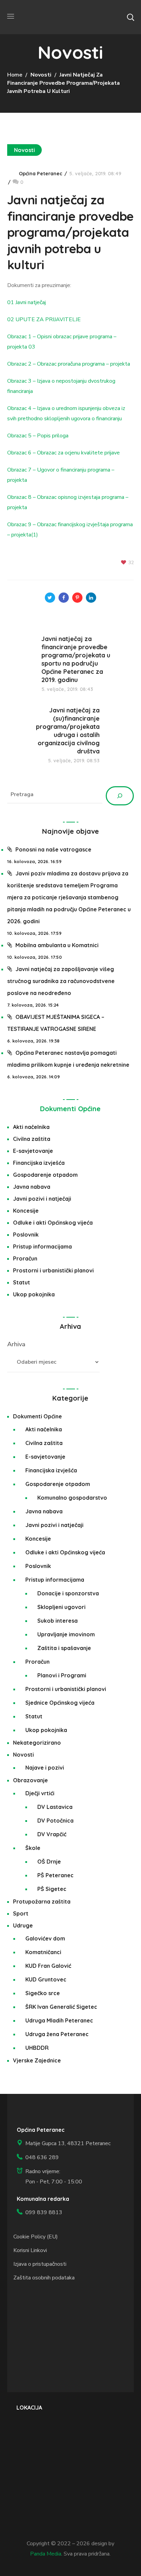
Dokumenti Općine (70, 1109)
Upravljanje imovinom (66, 1634)
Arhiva (16, 1344)
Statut (22, 1282)
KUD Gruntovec (46, 1979)
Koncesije (26, 1211)
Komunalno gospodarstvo (72, 1498)
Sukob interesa (57, 1621)
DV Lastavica (55, 1807)
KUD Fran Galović (48, 1966)
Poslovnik (26, 1235)
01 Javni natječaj (27, 302)
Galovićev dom (45, 1938)
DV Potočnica (55, 1821)
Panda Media (46, 2554)
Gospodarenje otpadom (45, 1175)
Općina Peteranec (41, 174)
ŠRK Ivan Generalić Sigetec (61, 2007)
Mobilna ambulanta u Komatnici (57, 945)
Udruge (23, 1925)
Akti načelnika (31, 1127)
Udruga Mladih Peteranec (59, 2020)
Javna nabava (32, 1187)
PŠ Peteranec (55, 1875)
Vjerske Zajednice (37, 2060)
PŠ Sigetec (52, 1889)
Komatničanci (43, 1952)
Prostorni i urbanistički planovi (53, 1270)
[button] (130, 17)
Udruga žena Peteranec (57, 2034)
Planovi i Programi (62, 1675)
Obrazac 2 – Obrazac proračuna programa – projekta (69, 364)
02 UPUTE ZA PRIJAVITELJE (44, 319)
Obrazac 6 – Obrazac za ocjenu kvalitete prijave (63, 453)
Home (15, 75)
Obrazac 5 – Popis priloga (38, 436)
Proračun (25, 1258)
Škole (33, 1848)
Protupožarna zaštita (42, 1902)
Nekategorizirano (37, 1743)
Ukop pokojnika (34, 1294)
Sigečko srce (43, 1993)
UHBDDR (37, 2048)
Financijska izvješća (39, 1163)
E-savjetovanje (33, 1151)
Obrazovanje (30, 1780)
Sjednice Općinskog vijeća (60, 1703)
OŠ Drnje (49, 1862)
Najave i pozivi (45, 1768)
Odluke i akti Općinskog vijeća (53, 1223)
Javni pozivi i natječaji (42, 1199)
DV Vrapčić (52, 1834)
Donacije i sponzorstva (68, 1593)
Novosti (41, 75)
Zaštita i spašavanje (64, 1648)
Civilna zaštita (32, 1139)
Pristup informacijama (42, 1246)
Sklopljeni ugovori (61, 1607)
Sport (21, 1913)
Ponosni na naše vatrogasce (53, 849)
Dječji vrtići (40, 1793)
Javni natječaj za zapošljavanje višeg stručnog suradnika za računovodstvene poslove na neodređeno (61, 981)
